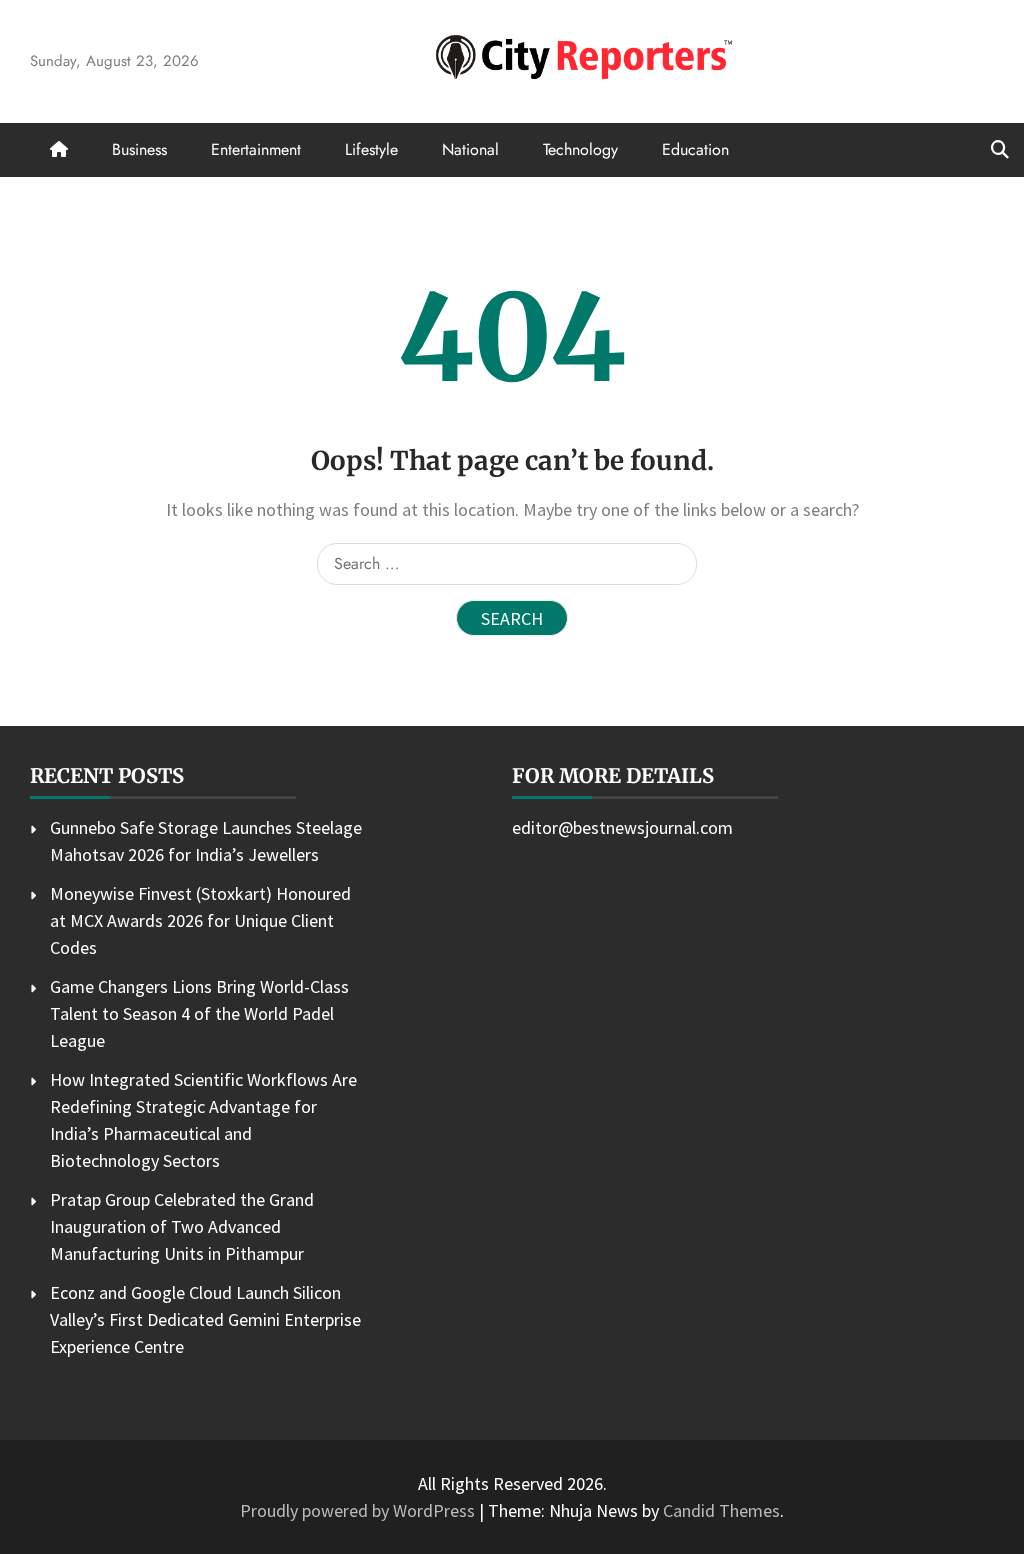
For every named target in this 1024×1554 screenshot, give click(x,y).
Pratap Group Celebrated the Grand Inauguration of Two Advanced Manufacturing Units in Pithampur (182, 1226)
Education (695, 149)
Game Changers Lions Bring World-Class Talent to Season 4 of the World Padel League (199, 1013)
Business (139, 149)
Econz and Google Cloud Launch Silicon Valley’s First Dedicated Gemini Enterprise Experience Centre (205, 1319)
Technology (580, 149)
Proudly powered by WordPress (359, 1510)
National (470, 149)
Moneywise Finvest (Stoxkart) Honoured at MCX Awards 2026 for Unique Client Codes (200, 920)
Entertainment (256, 149)
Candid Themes (721, 1510)
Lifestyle (371, 149)
